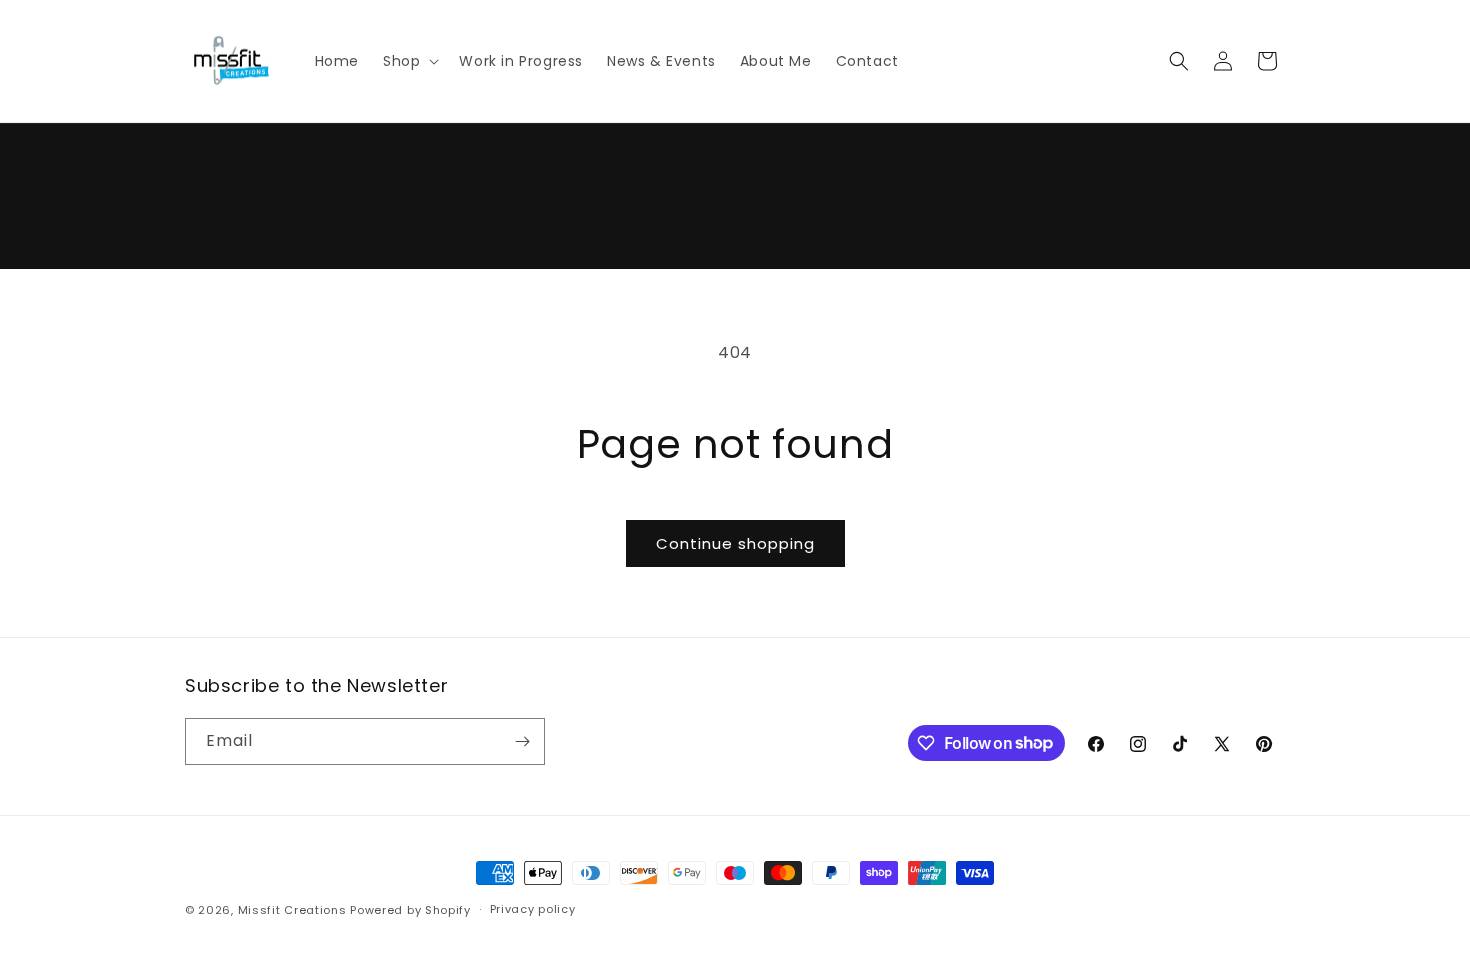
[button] (409, 61)
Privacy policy (533, 909)
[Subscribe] (522, 741)
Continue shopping (735, 543)
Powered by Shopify (410, 910)
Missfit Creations (292, 910)
